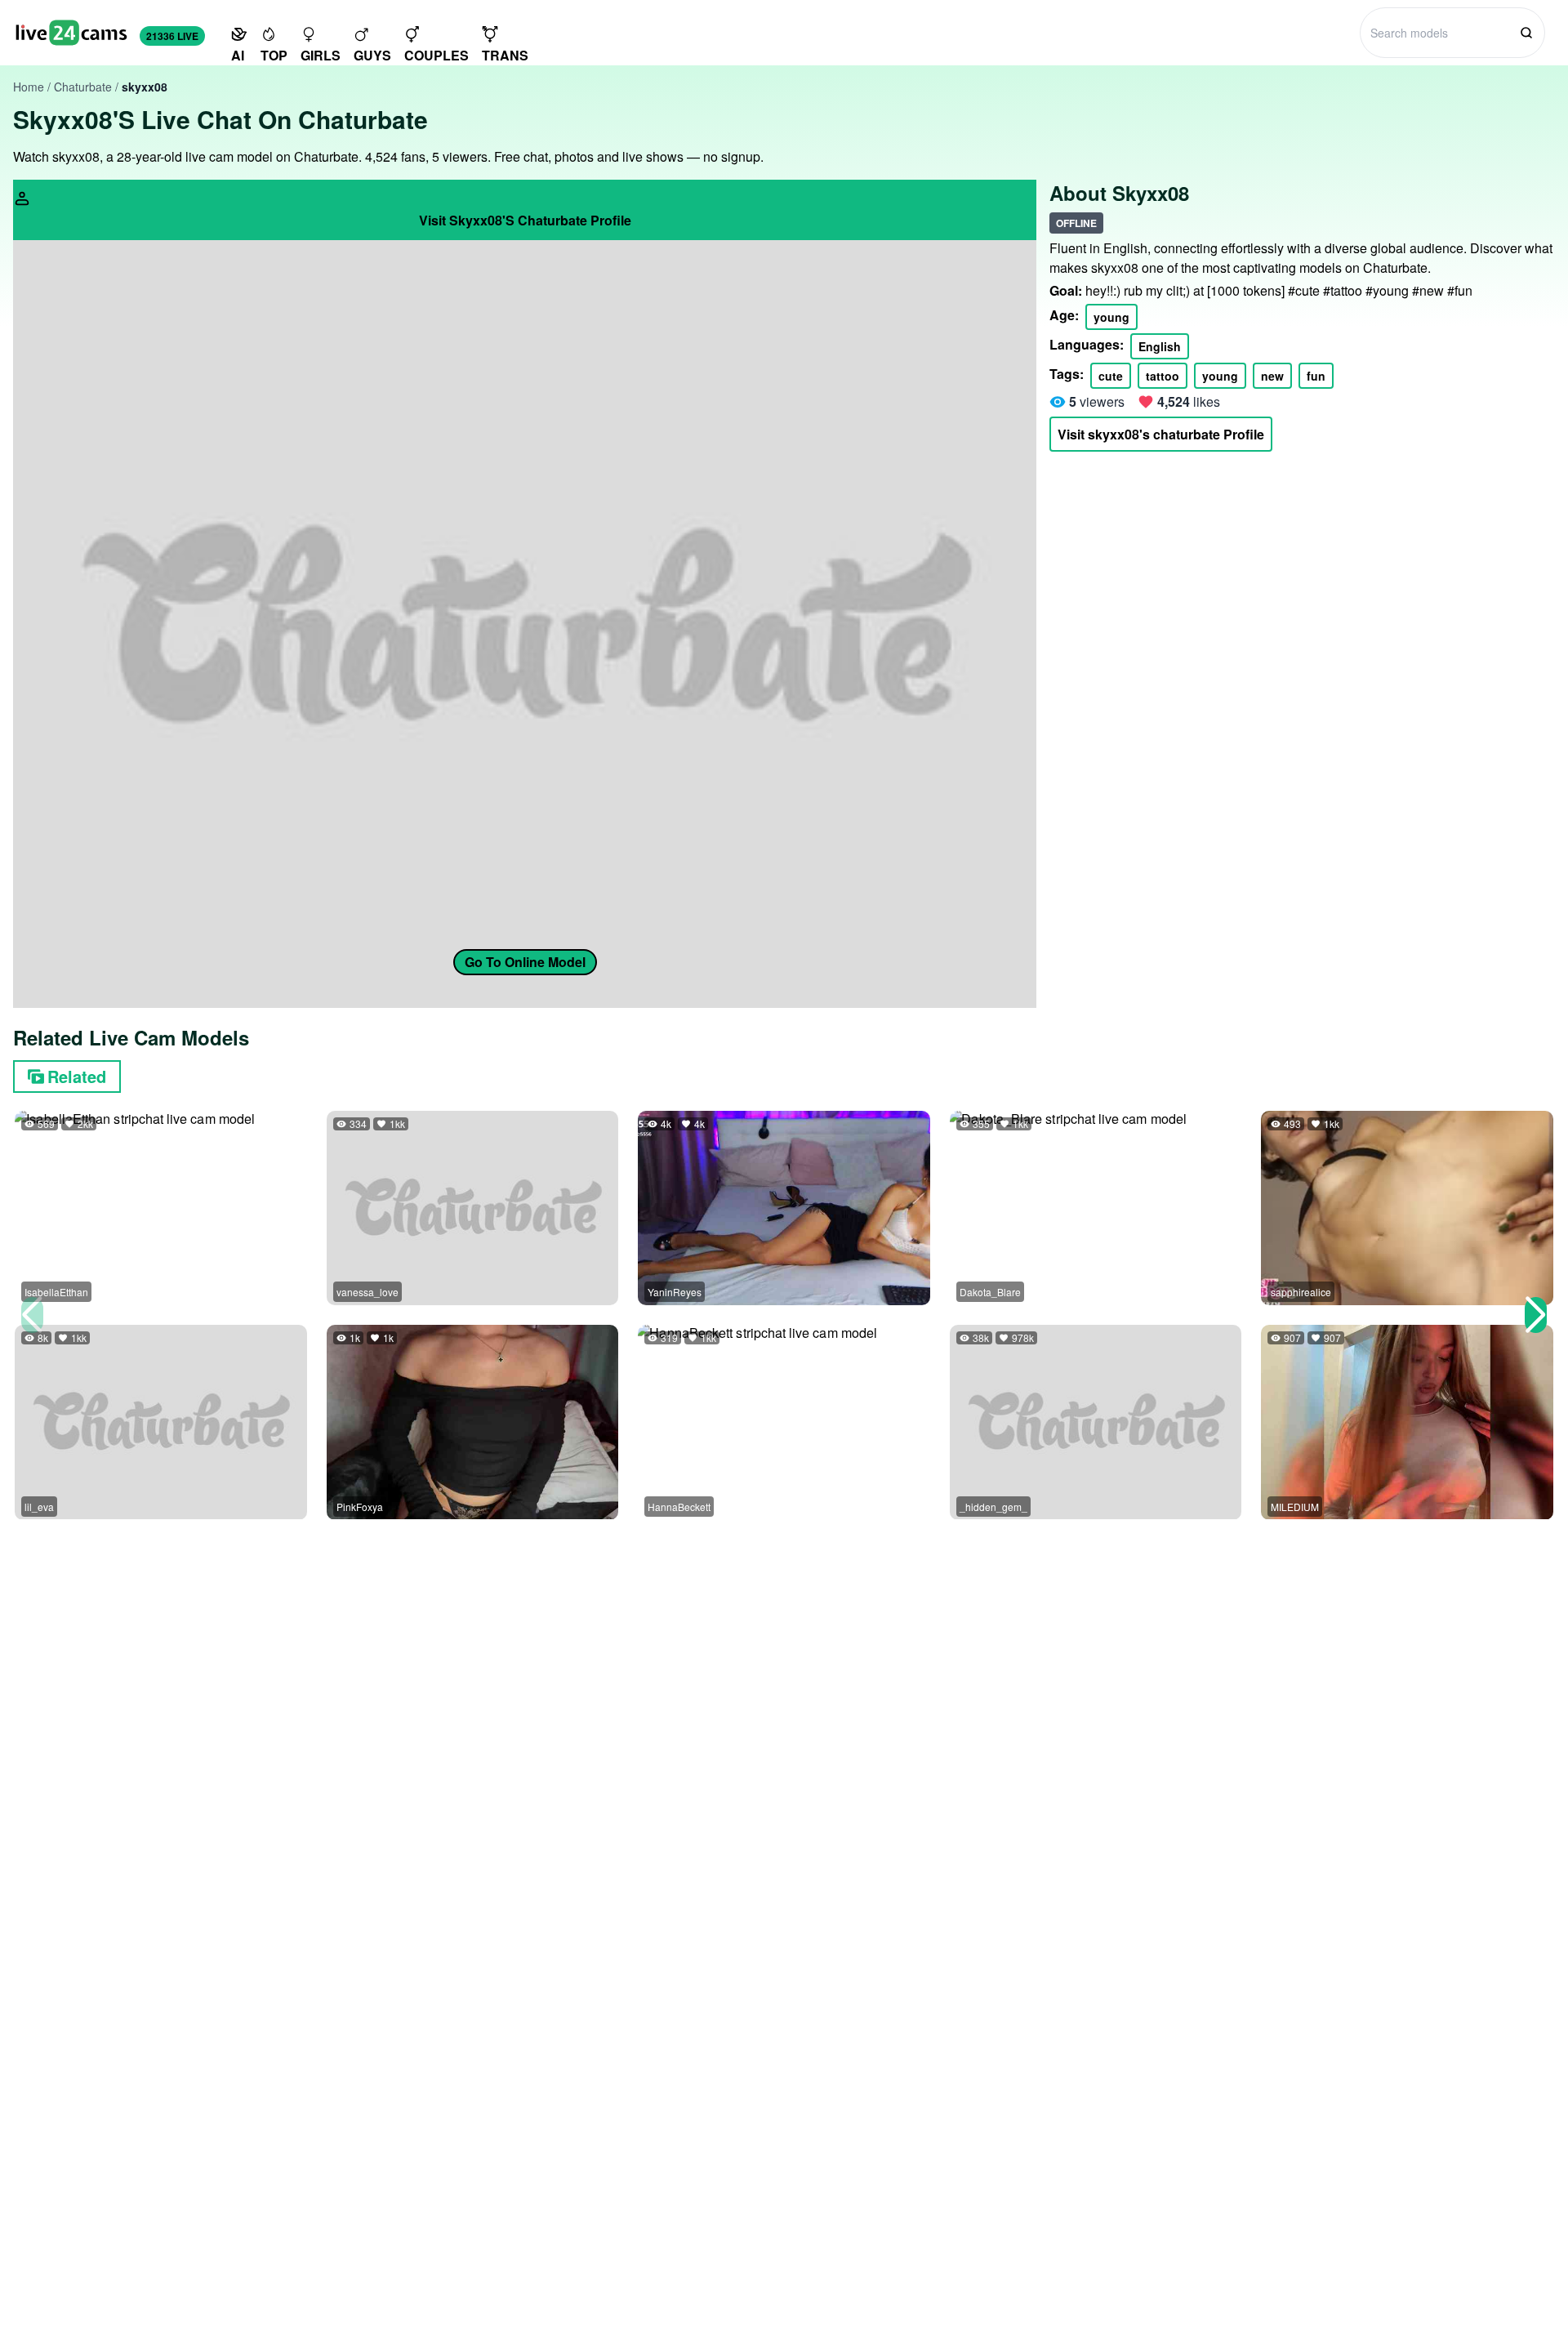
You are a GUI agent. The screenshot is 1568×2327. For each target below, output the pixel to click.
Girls (321, 55)
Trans (505, 55)
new (1272, 376)
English (1160, 346)
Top (274, 55)
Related (77, 1076)
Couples (437, 55)
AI (238, 55)
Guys (372, 55)
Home (29, 87)
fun (1316, 376)
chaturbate (83, 87)
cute (1111, 376)
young (1111, 317)
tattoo (1163, 376)
